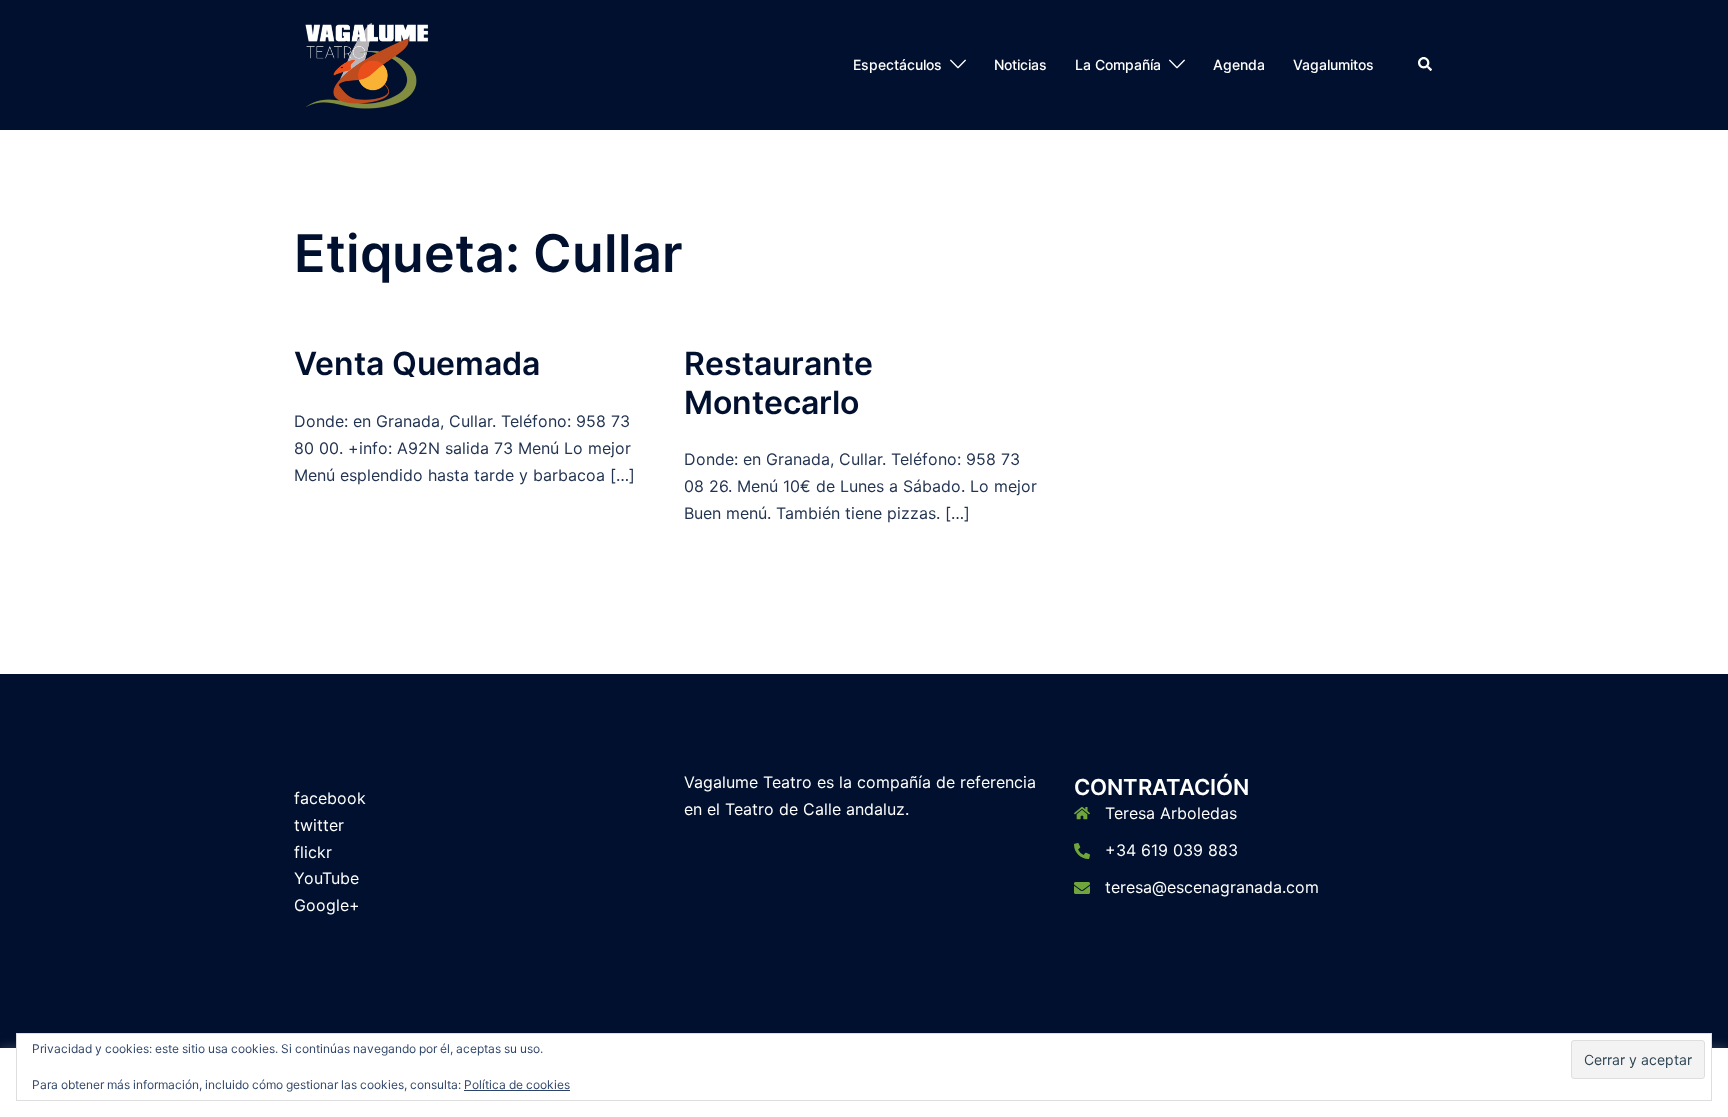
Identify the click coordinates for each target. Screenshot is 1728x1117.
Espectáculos (897, 64)
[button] (1426, 65)
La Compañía (1118, 64)
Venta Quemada (417, 363)
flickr (313, 852)
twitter (319, 825)
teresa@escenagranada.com (1212, 887)
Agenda (1239, 64)
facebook (330, 798)
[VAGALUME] (367, 63)
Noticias (1020, 64)
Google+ (327, 905)
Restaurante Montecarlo (778, 382)
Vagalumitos (1333, 64)
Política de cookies (517, 1084)
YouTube (326, 878)
